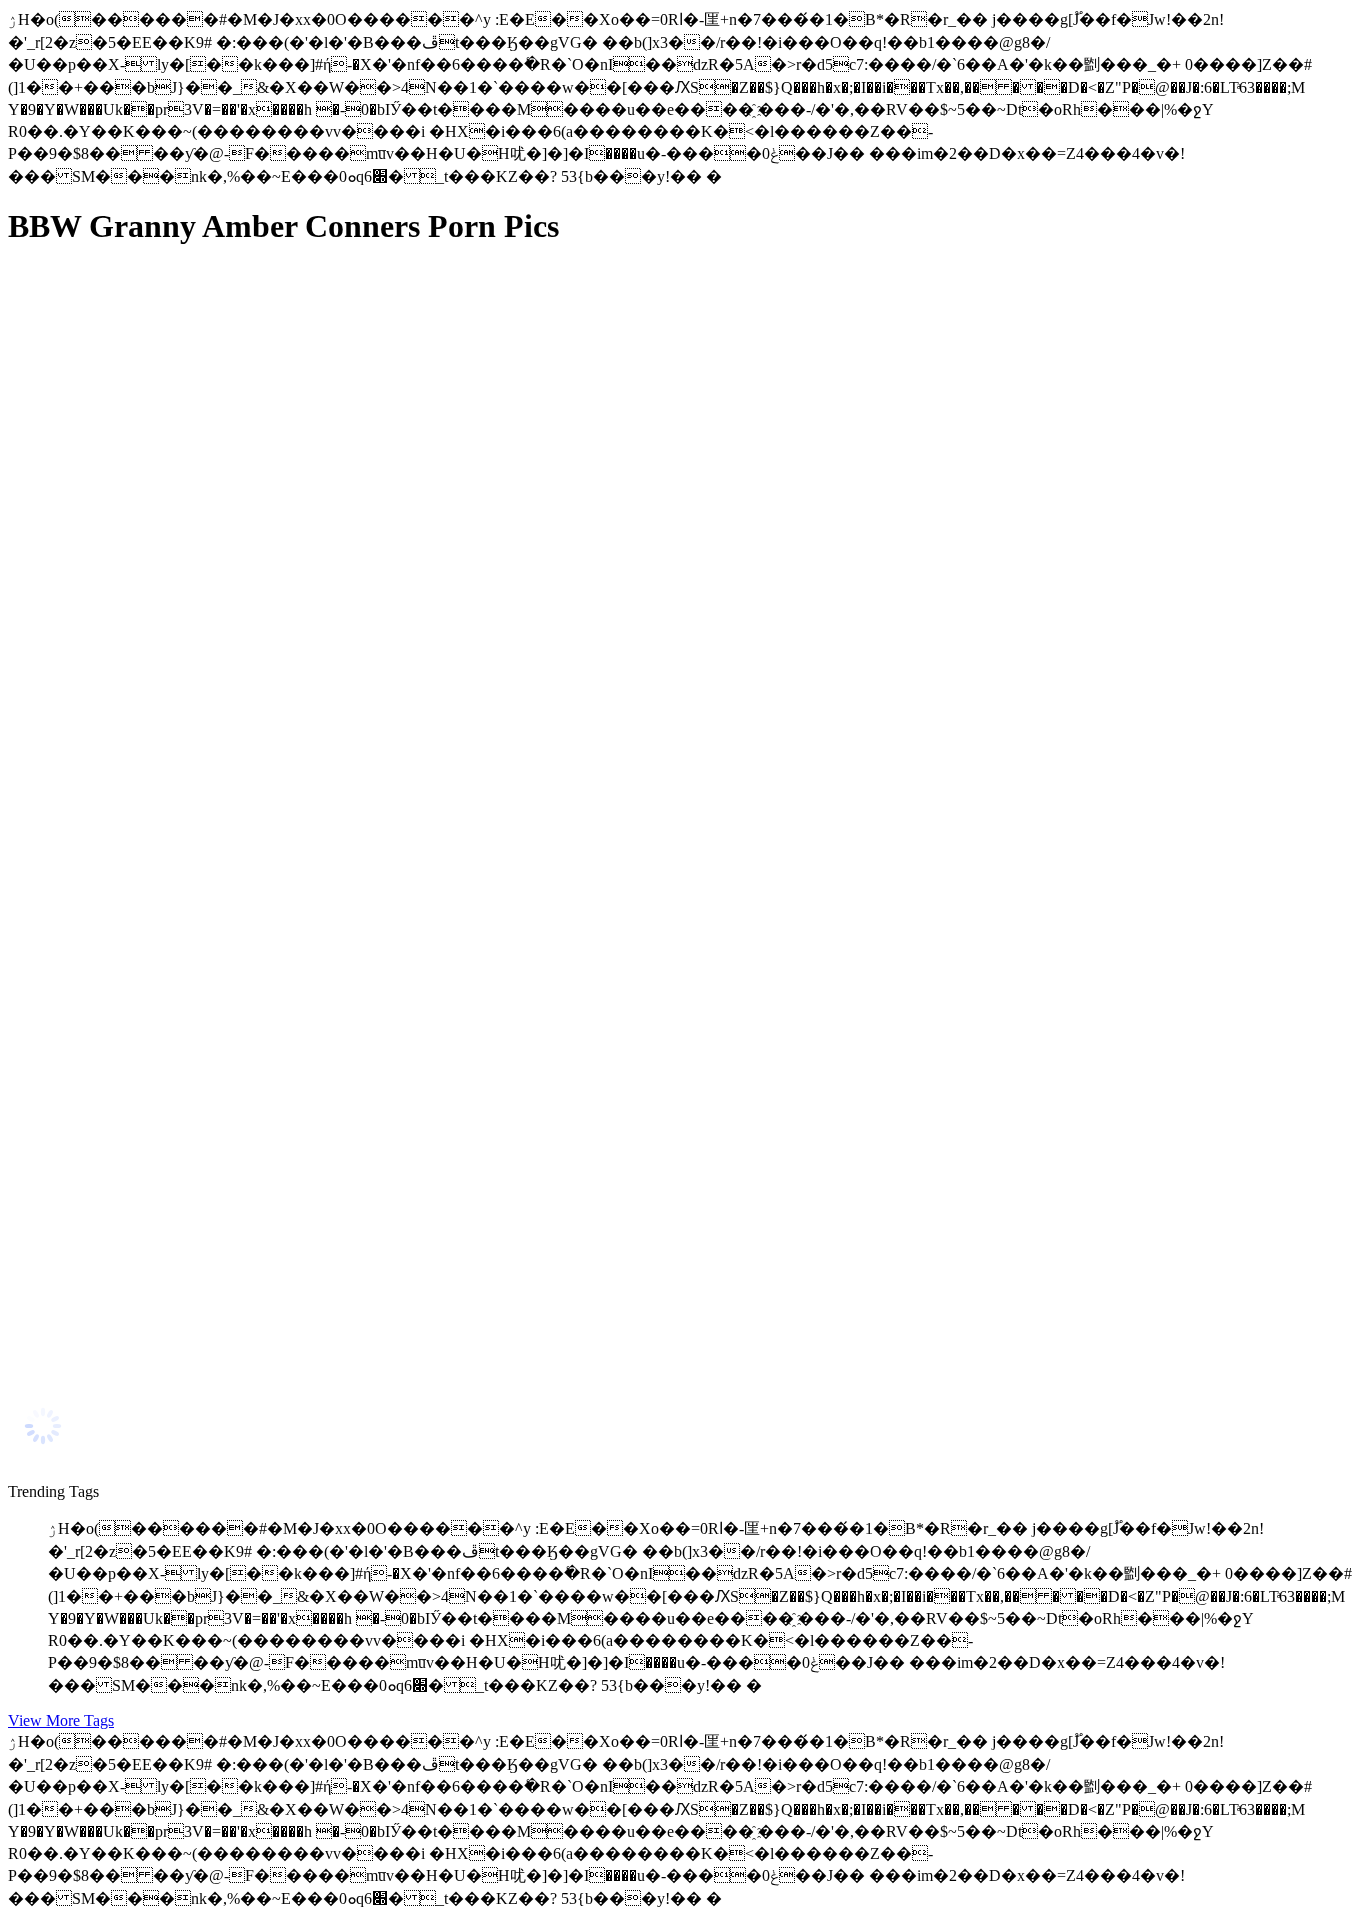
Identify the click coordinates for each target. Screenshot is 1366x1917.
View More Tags (61, 1720)
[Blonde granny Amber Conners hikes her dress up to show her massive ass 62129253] (198, 1365)
